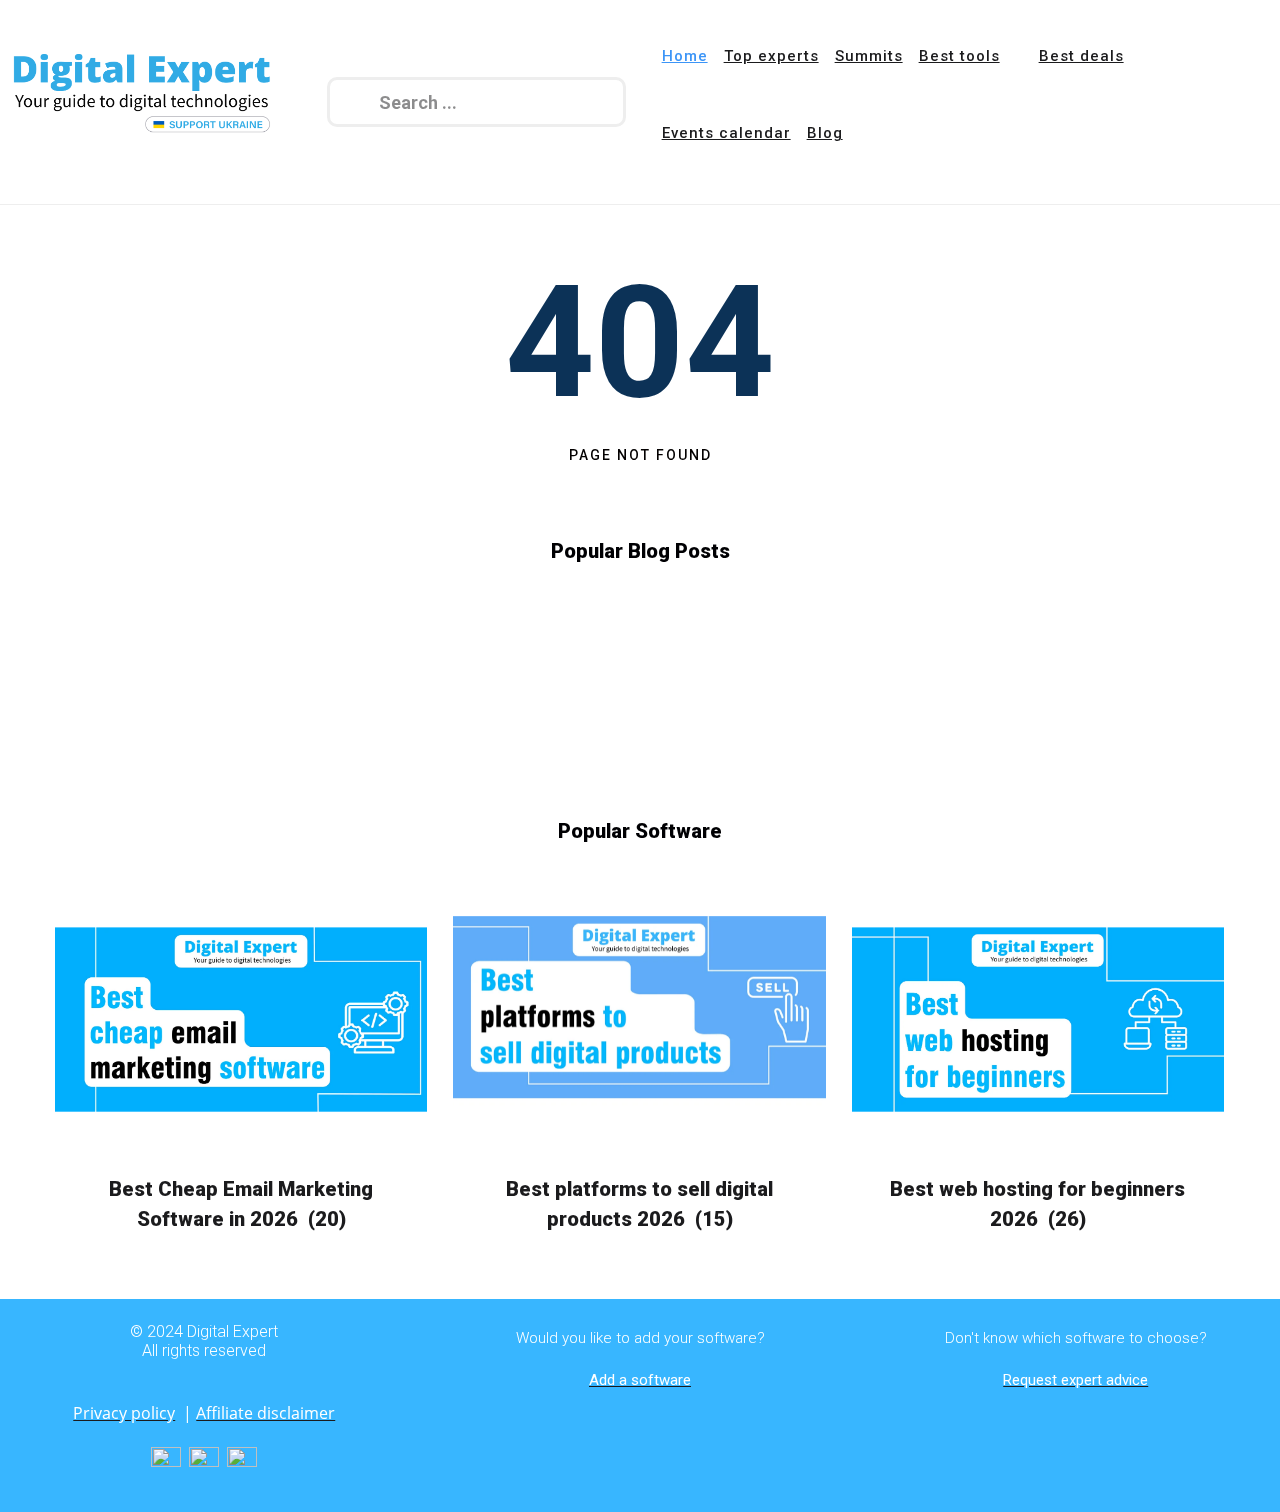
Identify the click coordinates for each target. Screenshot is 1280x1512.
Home (685, 56)
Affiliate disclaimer (265, 1413)
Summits (869, 56)
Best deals (1081, 56)
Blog (825, 133)
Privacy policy (124, 1413)
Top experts (771, 56)
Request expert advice (1075, 1380)
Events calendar (726, 133)
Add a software (640, 1380)
